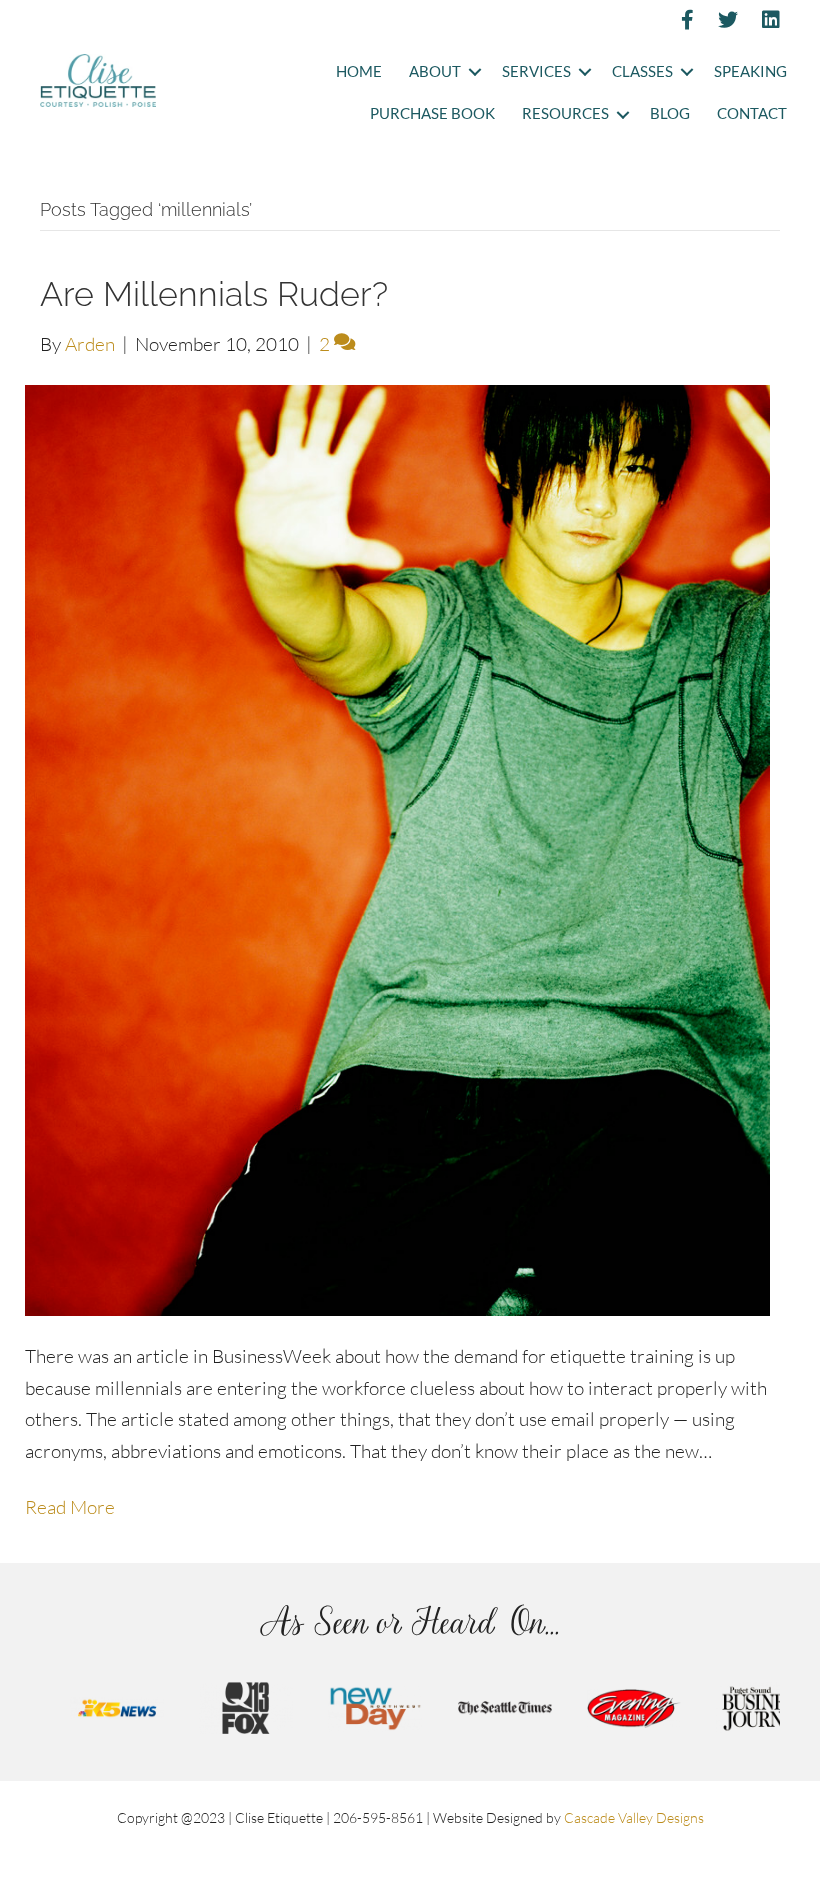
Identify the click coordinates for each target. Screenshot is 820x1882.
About (435, 71)
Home (359, 71)
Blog (670, 113)
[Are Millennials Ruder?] (397, 848)
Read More (70, 1507)
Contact (752, 113)
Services (536, 71)
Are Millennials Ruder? (214, 294)
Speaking (750, 71)
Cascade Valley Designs (634, 1817)
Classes (642, 71)
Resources (565, 113)
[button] (474, 72)
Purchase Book (432, 113)
